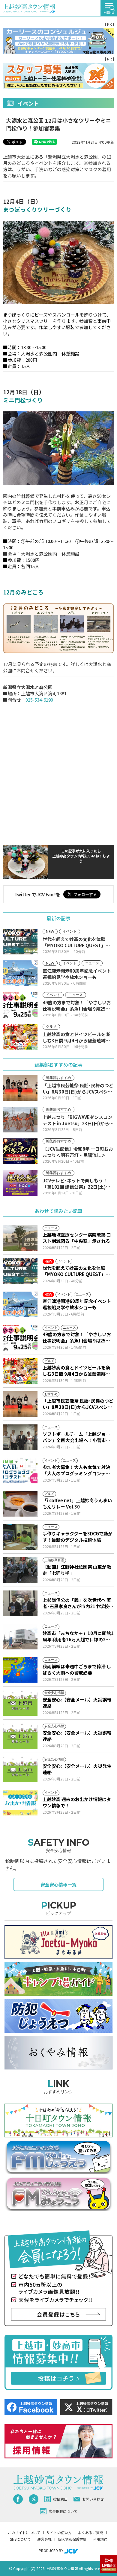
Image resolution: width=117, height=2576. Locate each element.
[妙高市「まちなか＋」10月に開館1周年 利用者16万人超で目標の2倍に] (20, 1637)
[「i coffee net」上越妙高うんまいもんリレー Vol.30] (20, 1504)
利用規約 (100, 2539)
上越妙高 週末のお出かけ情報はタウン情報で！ (77, 1802)
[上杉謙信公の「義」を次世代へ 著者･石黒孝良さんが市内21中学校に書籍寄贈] (20, 1603)
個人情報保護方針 (72, 2539)
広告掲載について (63, 2511)
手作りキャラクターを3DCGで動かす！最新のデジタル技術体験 (78, 1537)
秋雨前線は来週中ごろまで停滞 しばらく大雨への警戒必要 (77, 1669)
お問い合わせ (93, 2499)
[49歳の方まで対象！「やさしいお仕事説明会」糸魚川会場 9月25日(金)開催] (20, 1338)
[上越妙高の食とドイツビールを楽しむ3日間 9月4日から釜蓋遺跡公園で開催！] (20, 1371)
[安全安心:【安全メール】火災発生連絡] (20, 1769)
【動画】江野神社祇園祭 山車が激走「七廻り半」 (77, 1570)
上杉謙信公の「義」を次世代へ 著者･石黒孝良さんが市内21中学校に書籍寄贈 (78, 1603)
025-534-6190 (39, 700)
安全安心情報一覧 (58, 1884)
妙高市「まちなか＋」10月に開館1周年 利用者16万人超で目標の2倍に (78, 1636)
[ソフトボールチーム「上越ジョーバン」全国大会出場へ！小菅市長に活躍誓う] (20, 1437)
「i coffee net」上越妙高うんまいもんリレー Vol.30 (77, 1503)
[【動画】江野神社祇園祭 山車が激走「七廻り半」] (20, 1570)
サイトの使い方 (59, 2532)
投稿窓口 (60, 2499)
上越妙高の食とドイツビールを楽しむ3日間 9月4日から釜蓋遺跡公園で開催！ (76, 1371)
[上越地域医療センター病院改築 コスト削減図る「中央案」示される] (20, 1238)
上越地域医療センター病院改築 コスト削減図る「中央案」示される (77, 1238)
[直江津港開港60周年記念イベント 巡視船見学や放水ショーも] (20, 1304)
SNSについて (20, 2539)
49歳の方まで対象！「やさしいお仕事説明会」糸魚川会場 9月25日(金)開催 (77, 1337)
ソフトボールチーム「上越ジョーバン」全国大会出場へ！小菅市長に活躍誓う (76, 1437)
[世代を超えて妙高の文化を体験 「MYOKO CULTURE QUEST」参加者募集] (20, 1271)
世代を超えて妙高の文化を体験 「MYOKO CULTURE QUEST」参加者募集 (76, 1271)
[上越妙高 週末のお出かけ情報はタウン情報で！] (20, 1803)
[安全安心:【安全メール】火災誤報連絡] (20, 1703)
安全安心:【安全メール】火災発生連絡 (77, 1769)
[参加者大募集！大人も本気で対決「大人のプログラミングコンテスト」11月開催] (20, 1471)
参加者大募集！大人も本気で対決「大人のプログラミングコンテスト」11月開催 (76, 1470)
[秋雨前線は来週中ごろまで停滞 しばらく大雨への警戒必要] (20, 1670)
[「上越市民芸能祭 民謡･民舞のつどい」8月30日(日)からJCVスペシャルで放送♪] (20, 1404)
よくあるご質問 (91, 2532)
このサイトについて (24, 2532)
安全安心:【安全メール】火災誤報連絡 (77, 1703)
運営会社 (44, 2539)
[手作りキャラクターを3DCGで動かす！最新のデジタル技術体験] (20, 1537)
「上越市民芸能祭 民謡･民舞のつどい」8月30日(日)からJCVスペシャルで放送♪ (78, 1404)
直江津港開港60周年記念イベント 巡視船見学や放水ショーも (77, 1304)
